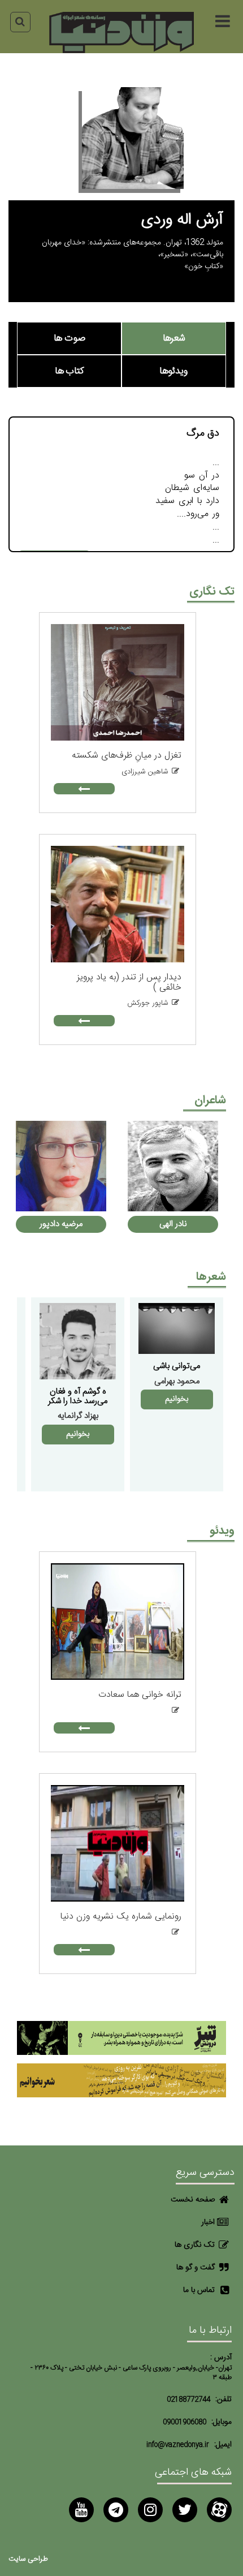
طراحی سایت (28, 2559)
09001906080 (185, 2422)
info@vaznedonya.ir (178, 2445)
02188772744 (188, 2400)
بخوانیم (177, 1399)
